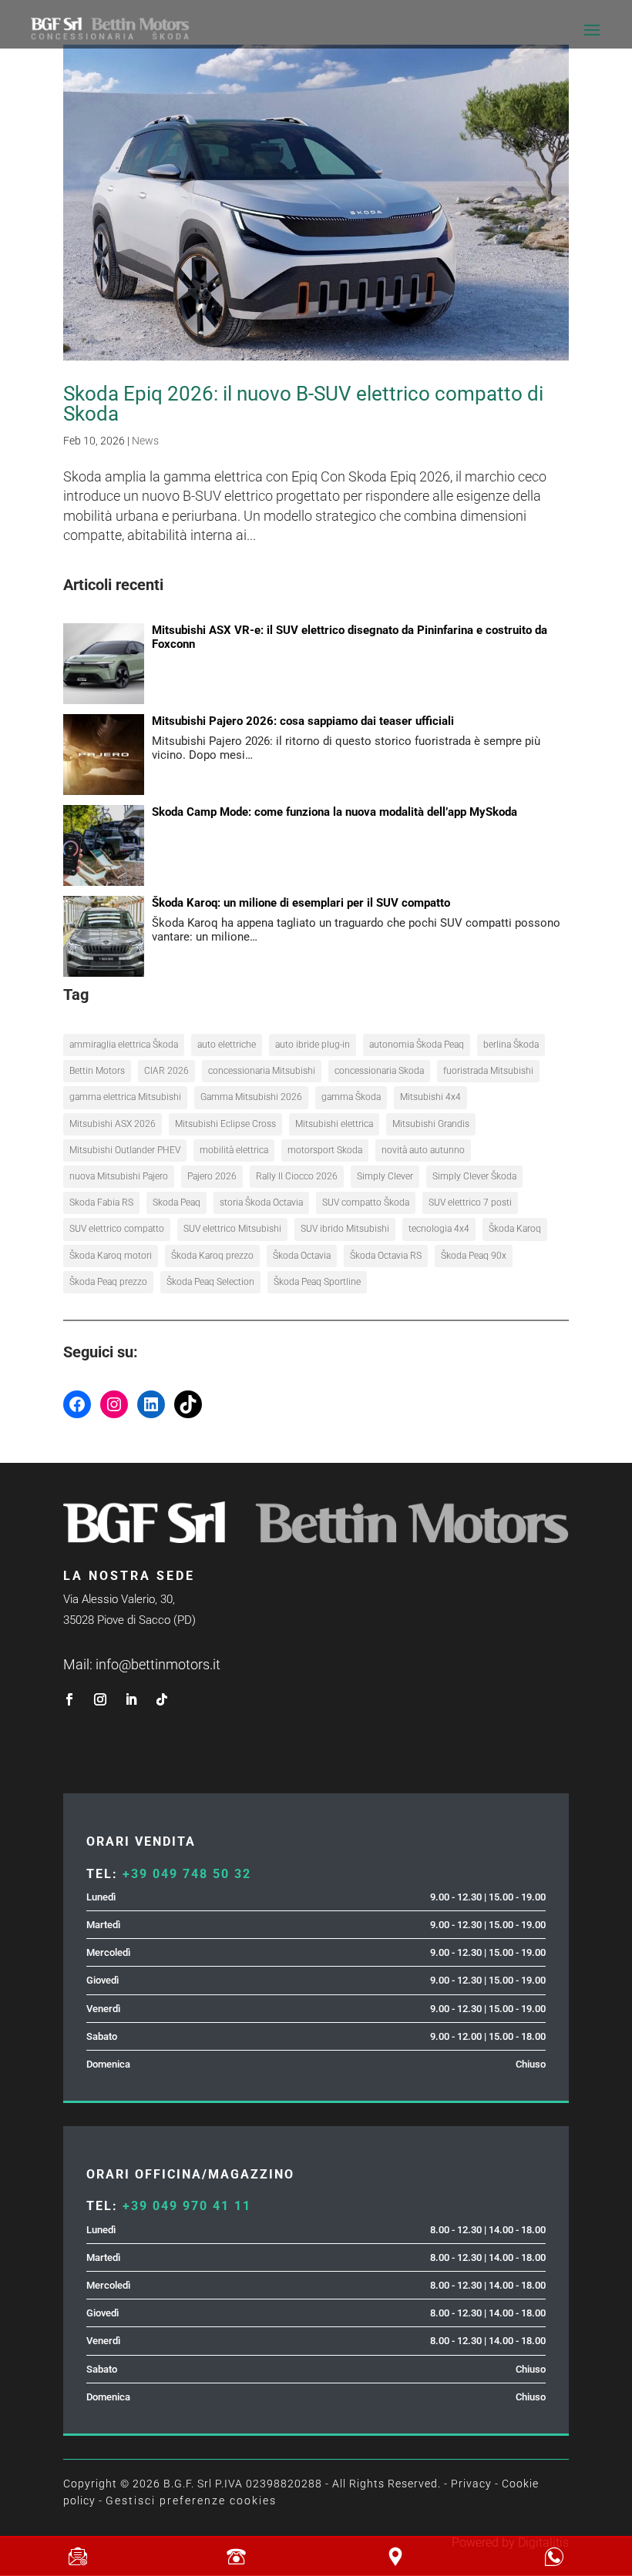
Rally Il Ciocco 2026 (297, 1176)
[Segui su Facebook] (69, 1699)
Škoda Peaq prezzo (108, 1282)
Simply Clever (385, 1176)
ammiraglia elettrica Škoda (124, 1045)
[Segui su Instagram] (100, 1699)
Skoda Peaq (176, 1202)
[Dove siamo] (396, 2557)
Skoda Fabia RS (101, 1202)
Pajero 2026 (212, 1176)
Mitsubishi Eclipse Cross (225, 1124)
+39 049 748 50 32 (187, 1874)
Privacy (471, 2484)
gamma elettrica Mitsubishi (125, 1097)
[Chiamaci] (236, 2557)
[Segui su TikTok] (162, 1699)
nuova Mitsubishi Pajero (119, 1176)
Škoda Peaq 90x (474, 1256)
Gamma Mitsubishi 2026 (251, 1097)
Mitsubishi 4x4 (430, 1097)
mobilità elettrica (234, 1150)
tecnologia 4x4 (439, 1229)
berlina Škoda (511, 1045)
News (145, 441)
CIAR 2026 (166, 1071)
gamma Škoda (351, 1097)
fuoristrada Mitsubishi (488, 1071)
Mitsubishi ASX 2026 (113, 1124)
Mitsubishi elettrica (334, 1124)
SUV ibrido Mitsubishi (345, 1229)
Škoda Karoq (515, 1229)
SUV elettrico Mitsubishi (232, 1229)
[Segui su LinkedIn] (131, 1699)
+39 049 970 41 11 (187, 2206)
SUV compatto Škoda (366, 1202)
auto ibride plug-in (313, 1045)
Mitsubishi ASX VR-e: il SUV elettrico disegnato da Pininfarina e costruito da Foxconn (350, 637)
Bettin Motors (97, 1071)
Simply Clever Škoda (474, 1176)
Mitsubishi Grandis (431, 1124)
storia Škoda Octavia (261, 1202)
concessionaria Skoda (379, 1071)
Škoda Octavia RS (386, 1256)
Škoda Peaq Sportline (317, 1282)
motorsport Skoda (325, 1150)
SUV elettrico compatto (117, 1229)
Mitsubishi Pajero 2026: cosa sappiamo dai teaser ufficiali (303, 721)
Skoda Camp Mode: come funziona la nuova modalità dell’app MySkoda (334, 812)
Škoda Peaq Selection (210, 1282)
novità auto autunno (423, 1150)
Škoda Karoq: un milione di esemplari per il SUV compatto (301, 903)
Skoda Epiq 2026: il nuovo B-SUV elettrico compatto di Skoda (303, 404)
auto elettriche (227, 1045)
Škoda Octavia (302, 1256)
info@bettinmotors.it (158, 1664)
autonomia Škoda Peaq (417, 1045)
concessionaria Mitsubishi (262, 1071)
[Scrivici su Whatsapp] (555, 2557)
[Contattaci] (77, 2557)
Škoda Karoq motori (111, 1256)
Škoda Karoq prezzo (212, 1256)
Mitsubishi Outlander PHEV (125, 1150)
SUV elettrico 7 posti (470, 1202)
